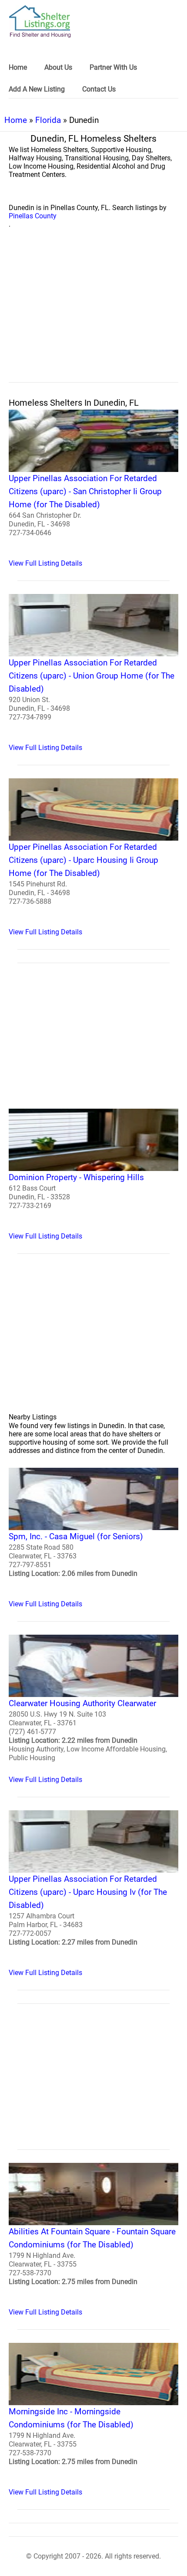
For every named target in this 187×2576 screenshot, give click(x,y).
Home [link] (18, 67)
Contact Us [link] (99, 89)
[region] (93, 315)
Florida (48, 120)
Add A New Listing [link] (37, 89)
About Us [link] (58, 67)
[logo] (40, 22)
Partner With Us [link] (113, 67)
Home (16, 120)
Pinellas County (33, 216)
